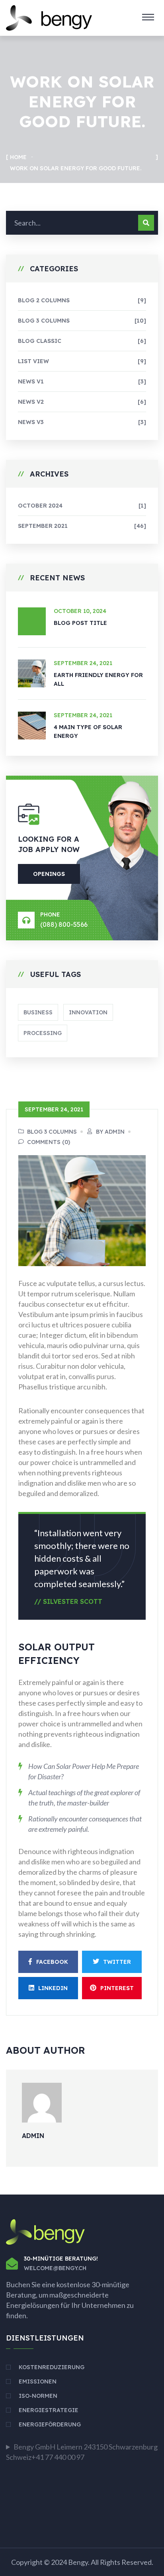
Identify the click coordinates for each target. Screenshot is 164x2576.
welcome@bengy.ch (55, 2268)
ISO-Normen (38, 2396)
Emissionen (38, 2381)
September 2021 (82, 526)
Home (18, 157)
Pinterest (117, 1988)
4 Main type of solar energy (88, 732)
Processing (43, 1033)
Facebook (52, 1962)
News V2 (82, 402)
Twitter (117, 1962)
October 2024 (82, 506)
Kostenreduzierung (52, 2367)
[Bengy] (49, 17)
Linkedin (53, 1988)
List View (82, 361)
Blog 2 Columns (82, 300)
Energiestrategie (49, 2410)
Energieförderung (50, 2424)
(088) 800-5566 (64, 924)
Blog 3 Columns (82, 321)
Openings (49, 874)
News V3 (82, 422)
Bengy (78, 2562)
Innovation (88, 1012)
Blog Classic (82, 341)
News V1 (82, 381)
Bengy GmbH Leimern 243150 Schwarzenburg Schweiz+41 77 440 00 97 (82, 2452)
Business (38, 1012)
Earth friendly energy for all (98, 679)
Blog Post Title (80, 623)
